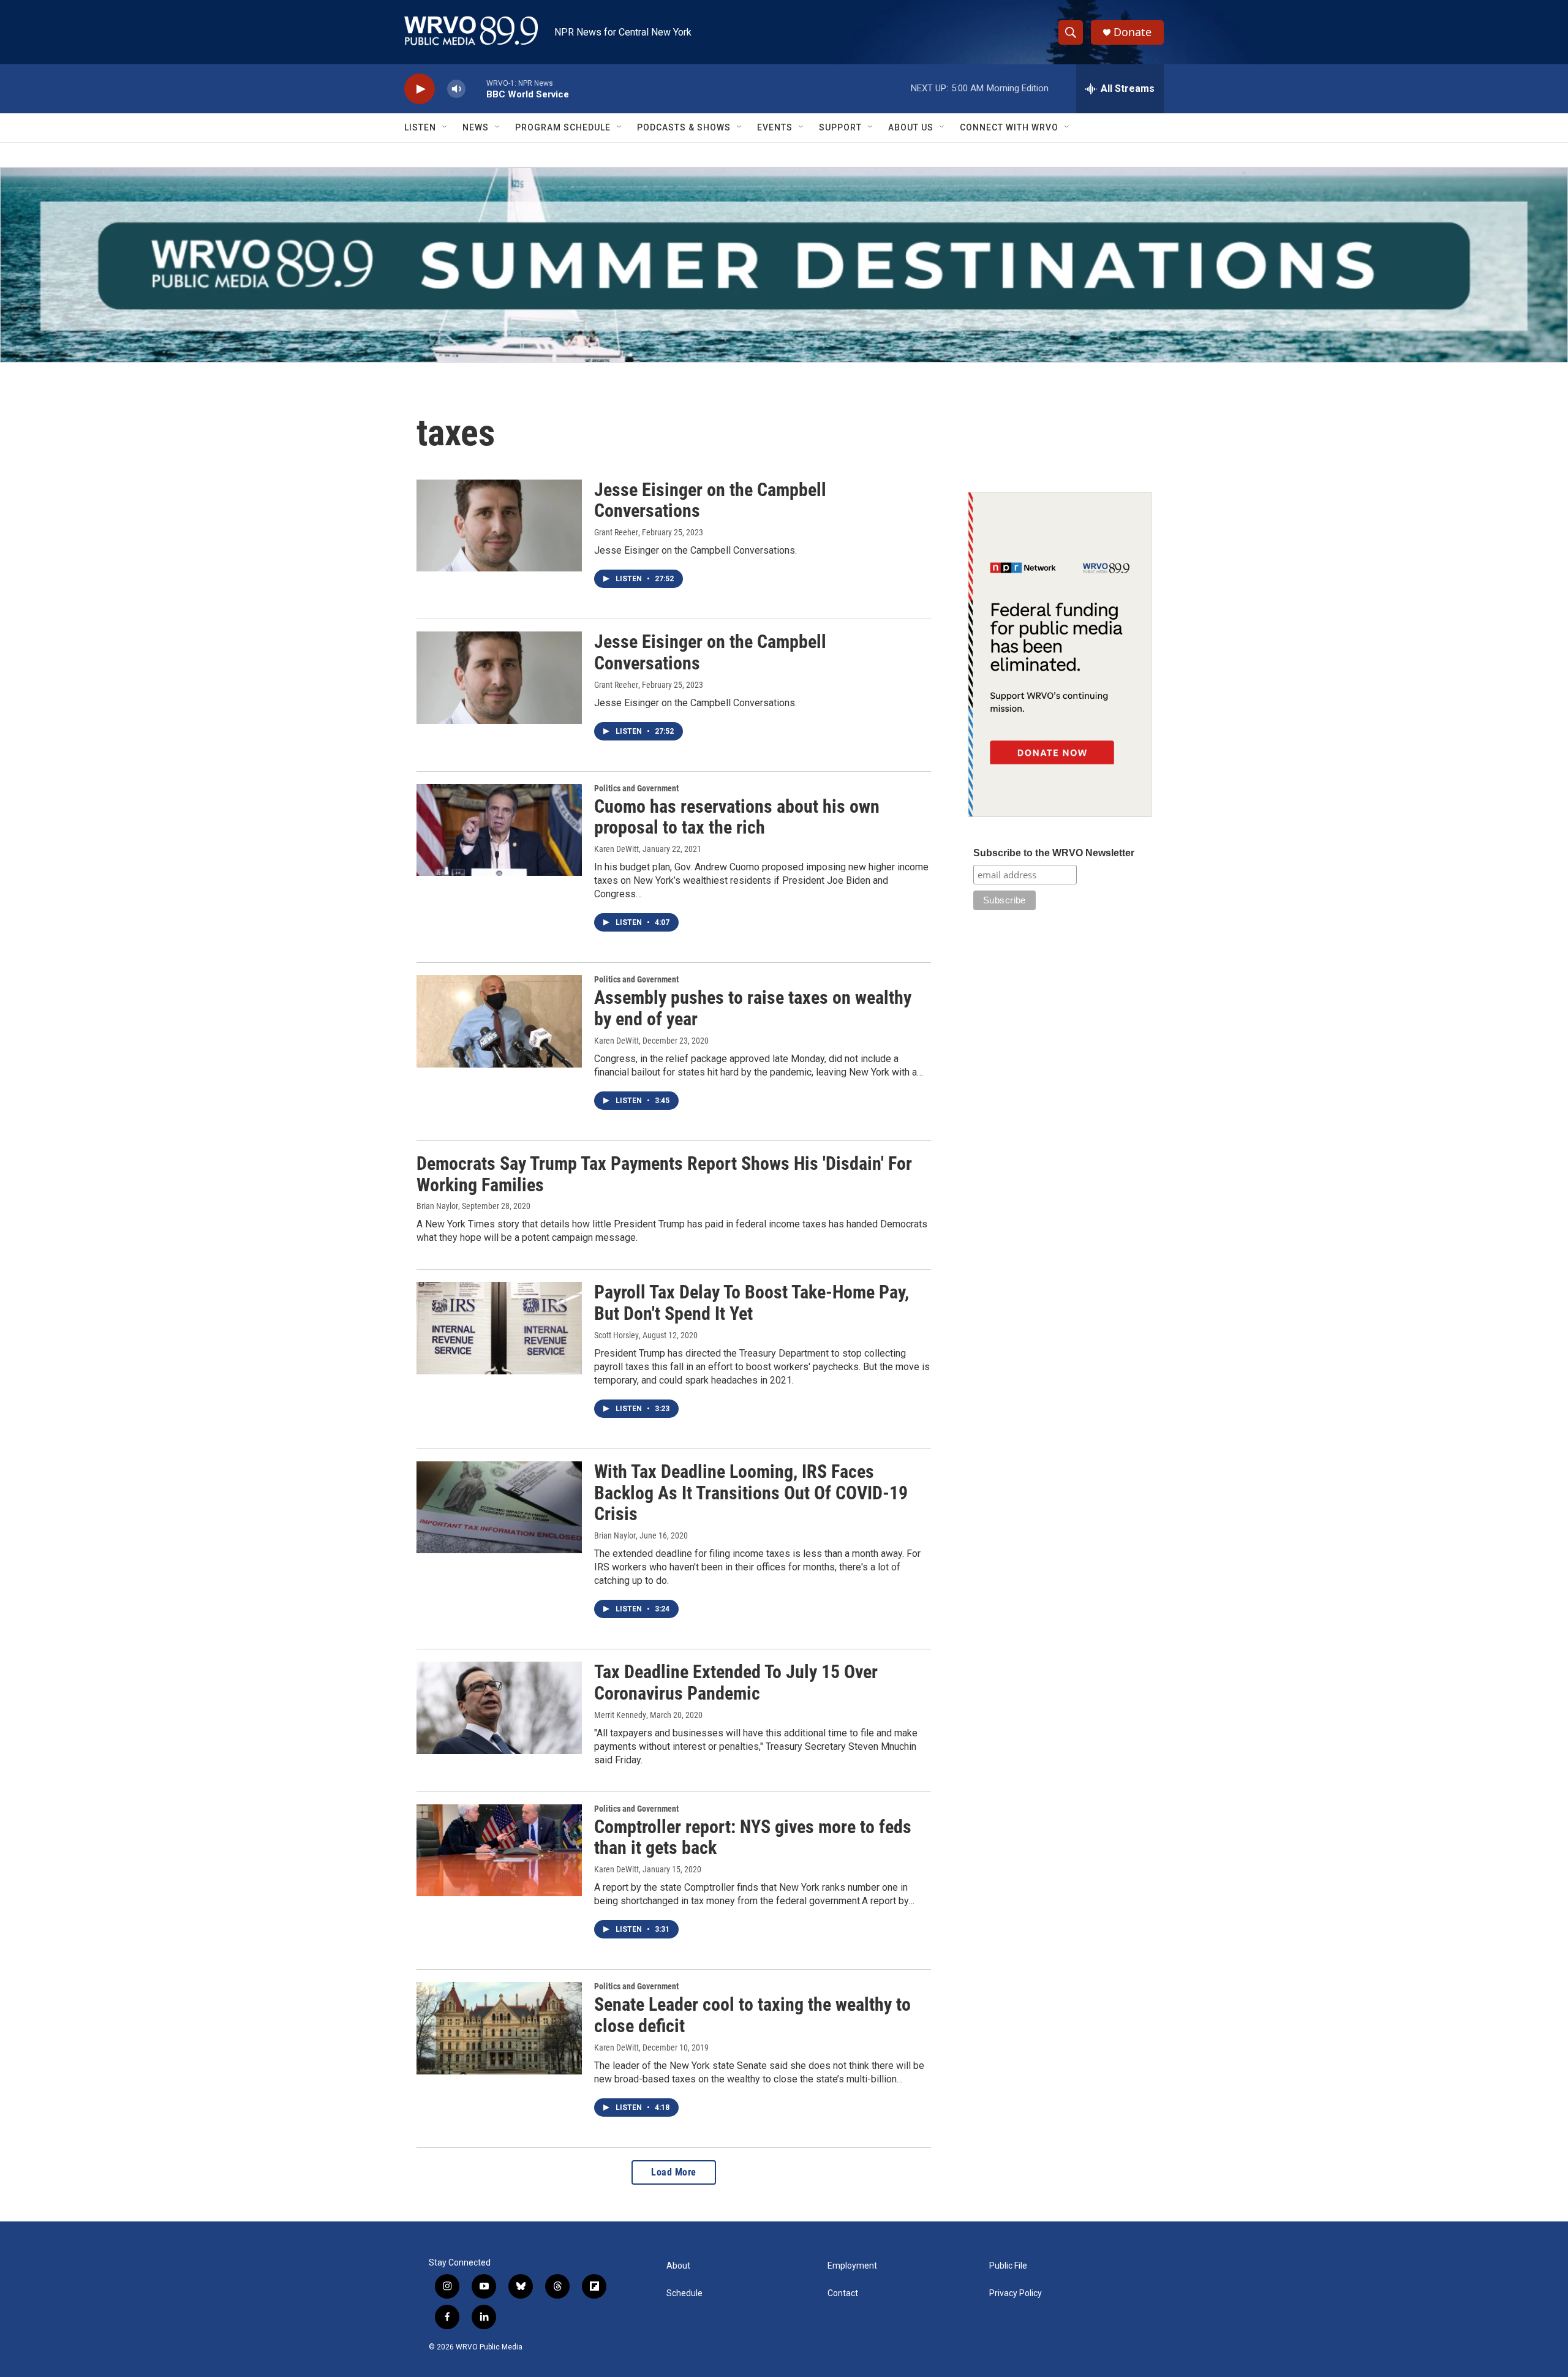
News (476, 127)
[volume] (456, 89)
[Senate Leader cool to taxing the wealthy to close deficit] (499, 2028)
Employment (852, 2266)
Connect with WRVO (1009, 127)
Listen (420, 127)
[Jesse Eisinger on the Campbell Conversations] (499, 526)
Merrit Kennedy (620, 1715)
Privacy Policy (1016, 2293)
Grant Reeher (616, 532)
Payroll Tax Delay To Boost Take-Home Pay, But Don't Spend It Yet (752, 1303)
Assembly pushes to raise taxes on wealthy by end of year (753, 1008)
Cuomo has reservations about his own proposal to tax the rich (737, 817)
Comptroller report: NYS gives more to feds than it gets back (753, 1837)
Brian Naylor (437, 1206)
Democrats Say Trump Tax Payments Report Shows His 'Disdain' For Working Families (664, 1174)
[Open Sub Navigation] (445, 127)
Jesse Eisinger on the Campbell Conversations (710, 500)
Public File (1008, 2266)
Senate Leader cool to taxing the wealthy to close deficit (752, 2015)
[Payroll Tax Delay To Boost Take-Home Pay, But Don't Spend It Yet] (499, 1328)
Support (840, 127)
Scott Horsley (616, 1335)
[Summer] (784, 265)
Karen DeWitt (616, 849)
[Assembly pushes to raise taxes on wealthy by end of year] (499, 1021)
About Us (911, 127)
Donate (1133, 32)
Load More (674, 2172)
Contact (843, 2293)
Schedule (684, 2293)
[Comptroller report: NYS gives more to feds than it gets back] (499, 1850)
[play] (420, 89)
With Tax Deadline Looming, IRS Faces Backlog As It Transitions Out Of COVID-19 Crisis (751, 1493)
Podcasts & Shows (684, 127)
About (678, 2266)
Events (775, 127)
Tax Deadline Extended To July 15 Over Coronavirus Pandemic (736, 1682)
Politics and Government (636, 788)
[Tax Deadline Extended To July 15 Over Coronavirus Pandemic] (499, 1708)
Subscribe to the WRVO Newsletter (1054, 853)
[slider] (476, 89)
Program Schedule (563, 127)
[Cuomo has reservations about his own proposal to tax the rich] (499, 830)
